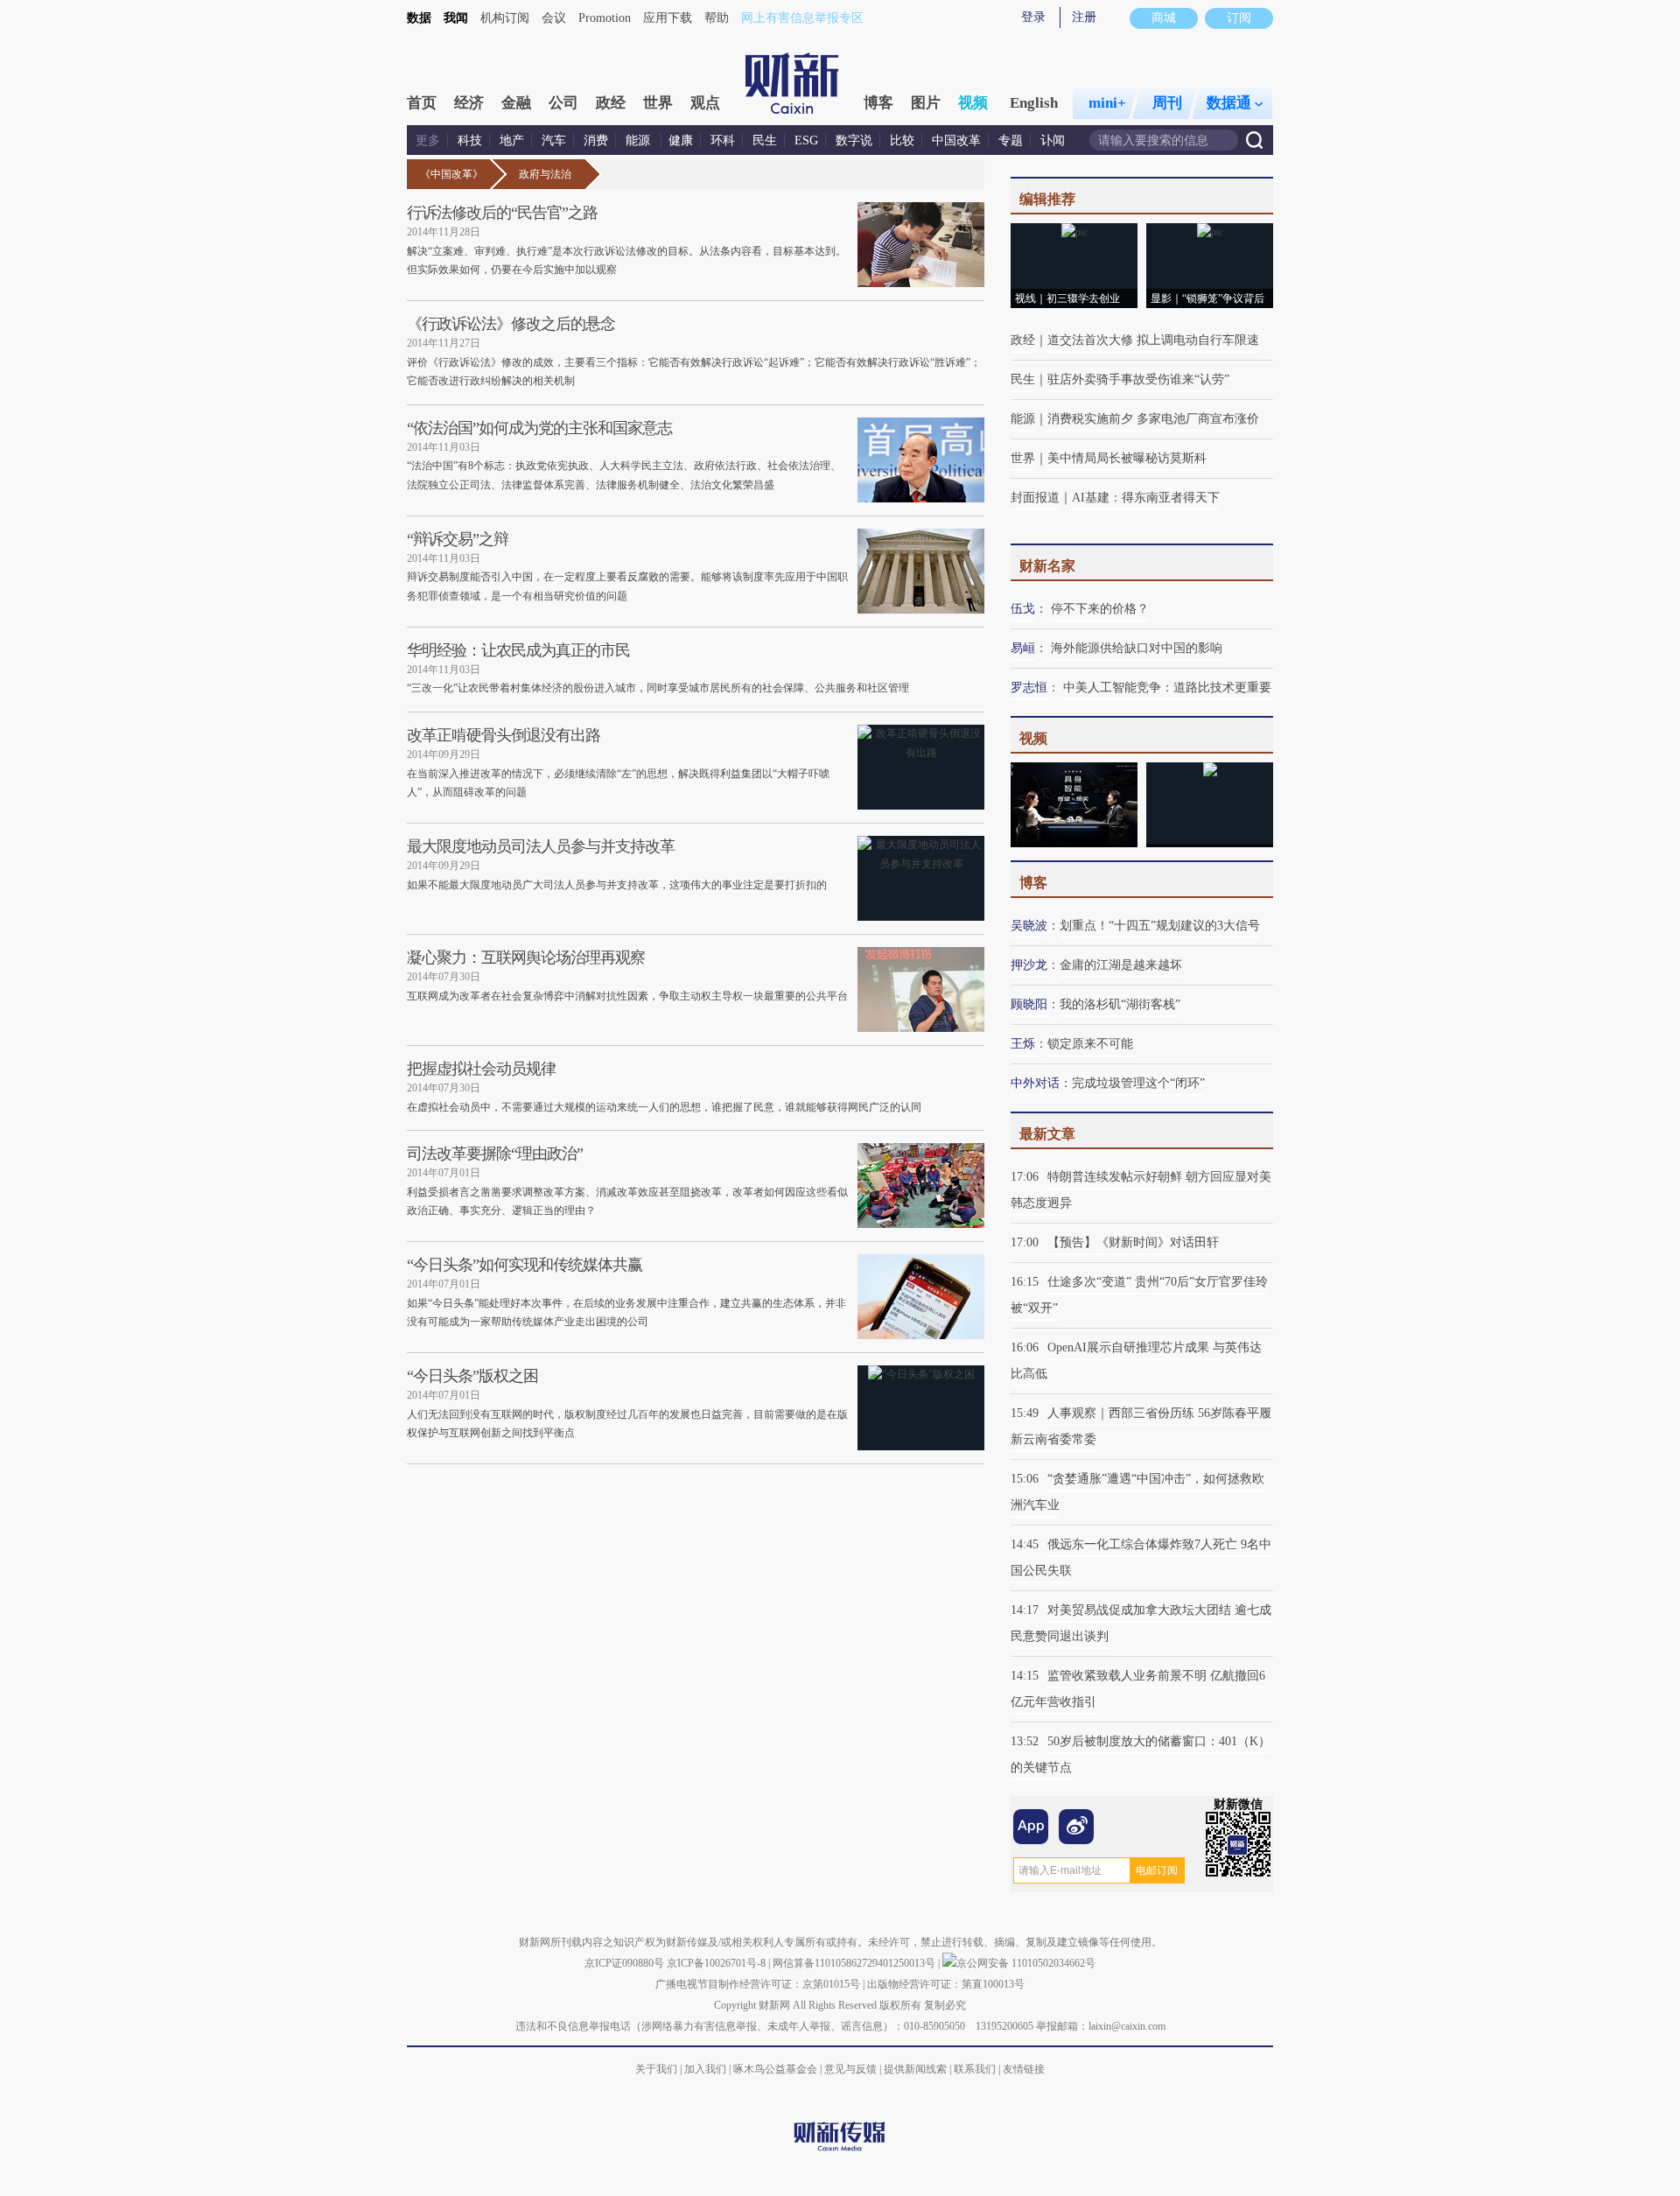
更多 (428, 140)
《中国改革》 (451, 174)
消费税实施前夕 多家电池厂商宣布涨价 (1153, 419)
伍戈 (1023, 609)
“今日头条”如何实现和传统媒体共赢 (525, 1265)
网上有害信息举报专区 (802, 18)
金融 (516, 103)
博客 (878, 103)
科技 (470, 140)
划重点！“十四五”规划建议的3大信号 (1160, 926)
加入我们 (705, 2069)
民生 (765, 140)
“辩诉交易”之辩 (458, 539)
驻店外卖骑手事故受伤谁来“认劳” (1138, 379)
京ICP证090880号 (624, 1963)
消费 (596, 140)
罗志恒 (1029, 688)
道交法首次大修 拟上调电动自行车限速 (1153, 340)
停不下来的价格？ (1100, 609)
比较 (902, 140)
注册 (1084, 17)
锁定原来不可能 (1090, 1044)
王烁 (1023, 1044)
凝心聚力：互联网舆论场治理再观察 (526, 958)
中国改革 (956, 140)
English (1034, 103)
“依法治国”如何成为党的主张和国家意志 (539, 428)
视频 (973, 103)
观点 (705, 103)
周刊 (1167, 103)
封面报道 (1035, 498)
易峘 (1023, 648)
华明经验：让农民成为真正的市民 (518, 650)
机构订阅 (505, 18)
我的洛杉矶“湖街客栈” (1120, 1004)
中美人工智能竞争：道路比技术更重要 (1167, 688)
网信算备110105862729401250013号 (855, 1963)
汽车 (554, 140)
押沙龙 (1029, 965)
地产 (512, 140)
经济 (469, 103)
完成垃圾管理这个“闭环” (1138, 1083)
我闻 (456, 18)
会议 (554, 18)
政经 (611, 103)
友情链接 (1024, 2069)
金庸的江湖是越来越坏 (1121, 965)
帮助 (717, 18)
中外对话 (1035, 1083)
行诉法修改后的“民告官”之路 (502, 213)
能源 (640, 140)
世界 (658, 103)
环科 (723, 140)
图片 (926, 103)
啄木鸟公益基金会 (777, 2069)
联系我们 (975, 2069)
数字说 (854, 140)
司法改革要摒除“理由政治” (495, 1154)
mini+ (1107, 103)
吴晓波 (1029, 926)
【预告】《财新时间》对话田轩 (1133, 1242)
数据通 (1229, 103)
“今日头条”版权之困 (472, 1376)
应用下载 (668, 18)
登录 (1033, 17)
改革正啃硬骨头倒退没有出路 (504, 735)
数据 (419, 18)
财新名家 (1047, 566)
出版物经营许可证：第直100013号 (946, 1984)
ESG (806, 140)
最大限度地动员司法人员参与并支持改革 (541, 846)
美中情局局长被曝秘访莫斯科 (1127, 458)
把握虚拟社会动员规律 (481, 1069)
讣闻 (1053, 140)
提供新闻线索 (915, 2069)
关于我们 (656, 2069)
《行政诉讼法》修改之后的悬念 (511, 324)
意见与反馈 (850, 2069)
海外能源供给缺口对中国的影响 (1137, 648)
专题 (1011, 140)
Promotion (605, 18)
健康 (681, 140)
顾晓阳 (1029, 1004)
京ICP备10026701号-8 (717, 1963)
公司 (563, 103)
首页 (422, 103)
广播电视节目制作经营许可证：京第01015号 (758, 1984)
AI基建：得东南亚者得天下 (1146, 498)
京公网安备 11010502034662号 (1026, 1963)
